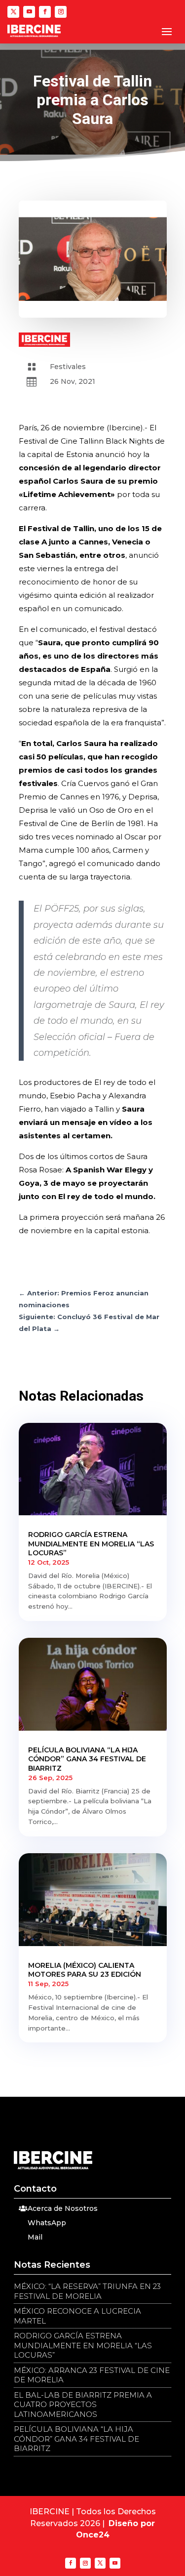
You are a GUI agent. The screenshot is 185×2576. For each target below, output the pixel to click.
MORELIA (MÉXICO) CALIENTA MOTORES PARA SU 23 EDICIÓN (85, 1970)
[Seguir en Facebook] (45, 12)
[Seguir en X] (13, 12)
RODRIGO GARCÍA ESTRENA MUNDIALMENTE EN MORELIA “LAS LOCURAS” (91, 1543)
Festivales (68, 367)
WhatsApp (47, 2223)
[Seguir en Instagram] (61, 12)
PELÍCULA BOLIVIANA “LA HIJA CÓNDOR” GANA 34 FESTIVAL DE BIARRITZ (87, 1759)
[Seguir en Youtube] (29, 12)
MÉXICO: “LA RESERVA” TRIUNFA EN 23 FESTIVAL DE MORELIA (87, 2291)
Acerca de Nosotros (63, 2208)
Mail (35, 2237)
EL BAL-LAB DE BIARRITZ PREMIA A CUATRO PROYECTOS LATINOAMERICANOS (83, 2405)
